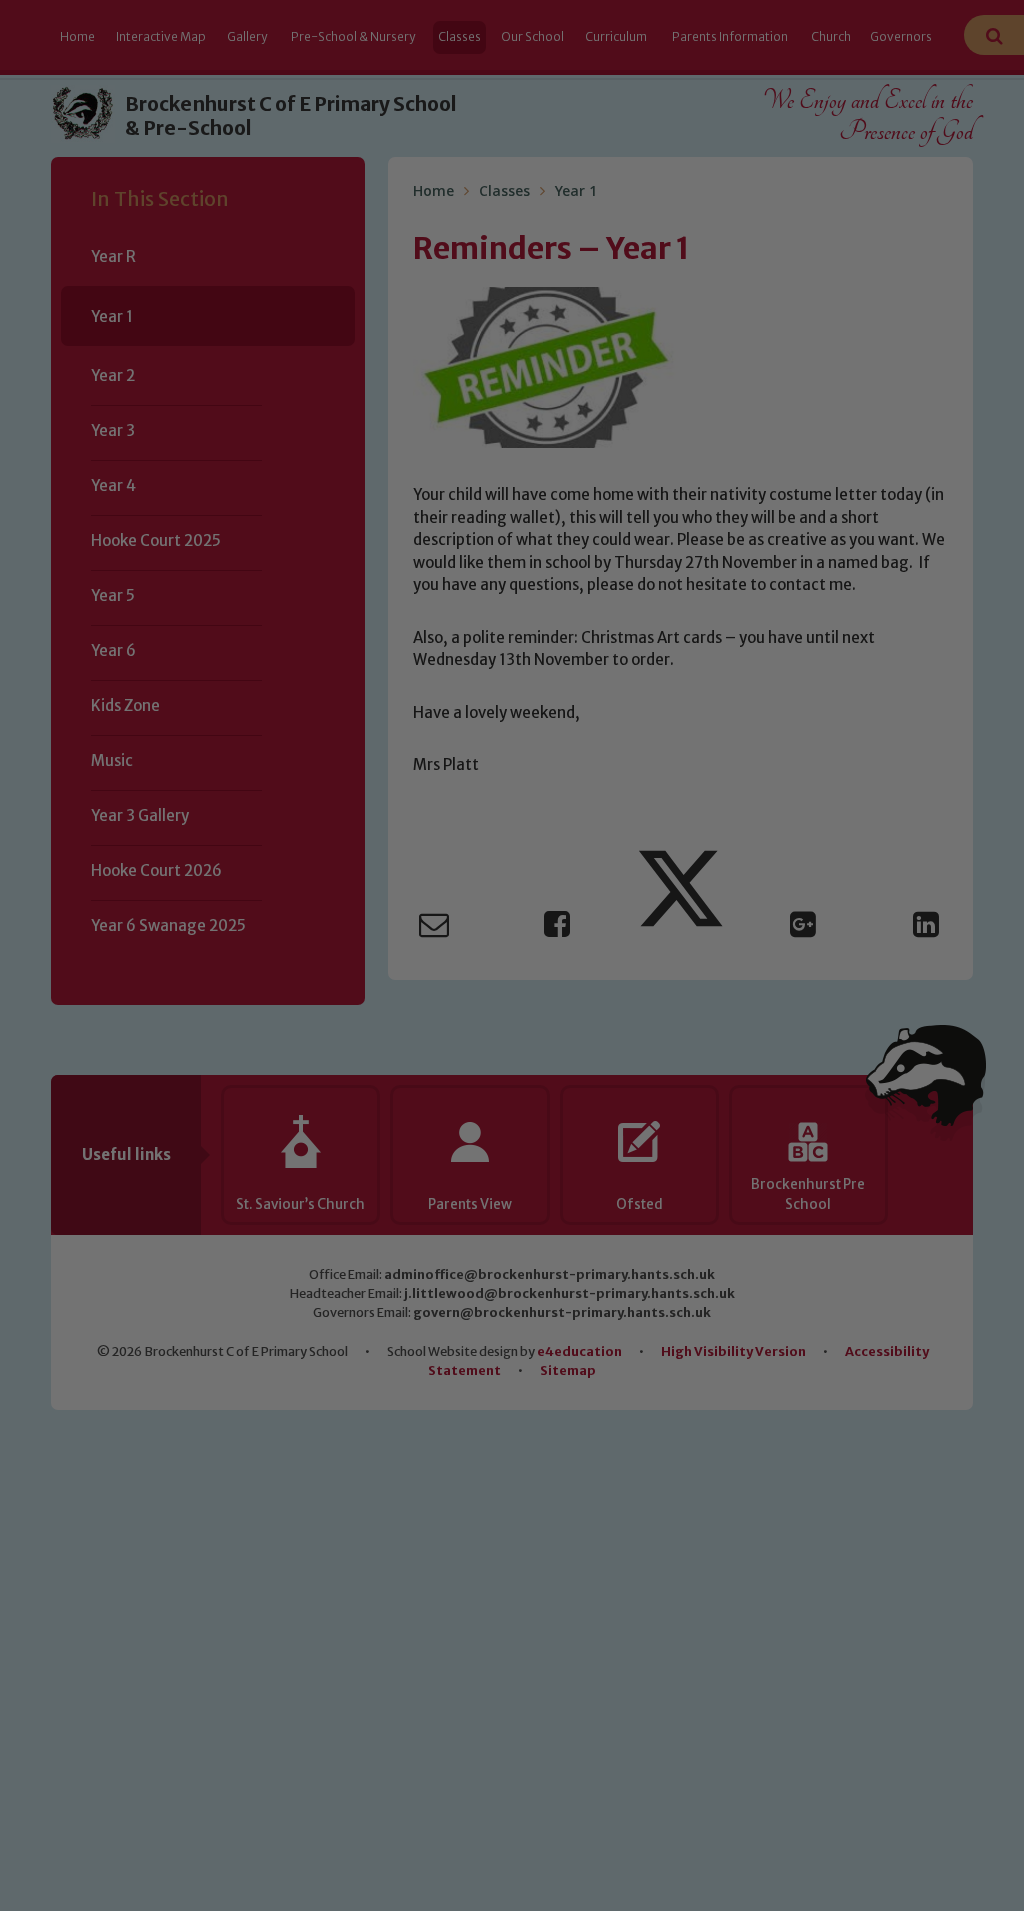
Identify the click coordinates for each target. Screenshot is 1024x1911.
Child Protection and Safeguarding (512, 1132)
